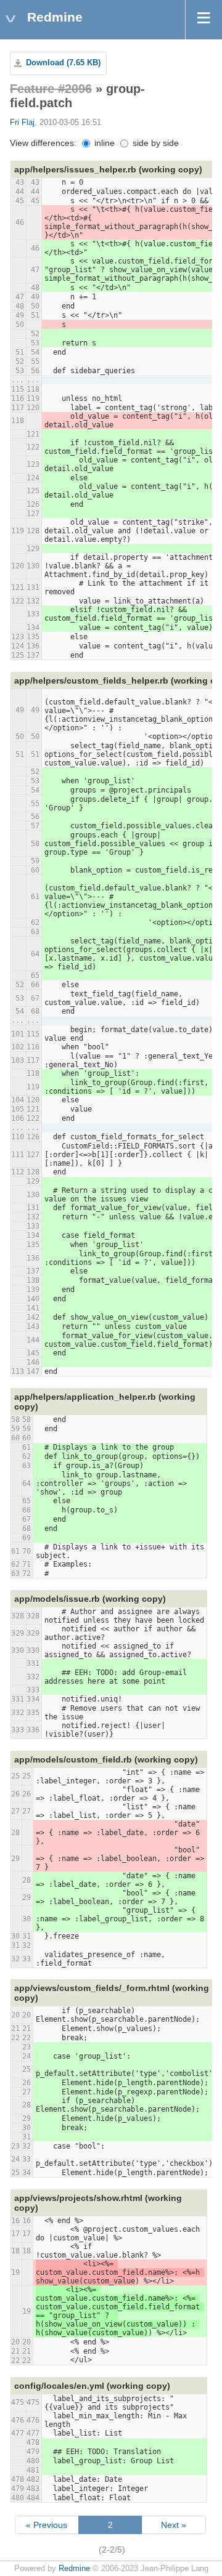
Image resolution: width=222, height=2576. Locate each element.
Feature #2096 (51, 89)
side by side (154, 143)
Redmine (74, 2569)
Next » (174, 2525)
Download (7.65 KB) (63, 63)
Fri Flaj (22, 123)
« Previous (47, 2525)
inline (103, 143)
